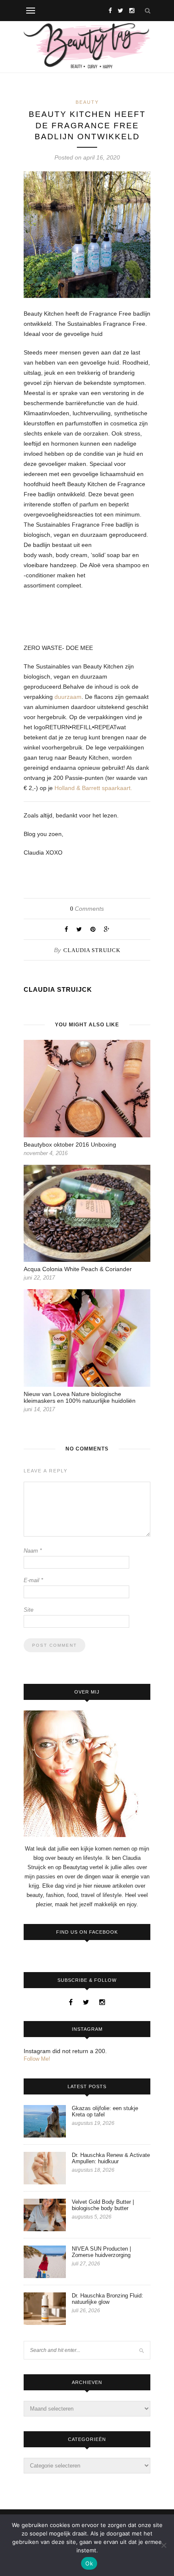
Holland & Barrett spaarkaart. (93, 788)
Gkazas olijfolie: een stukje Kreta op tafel (105, 2111)
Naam (33, 1551)
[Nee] (163, 2545)
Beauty (87, 102)
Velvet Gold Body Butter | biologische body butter (103, 2205)
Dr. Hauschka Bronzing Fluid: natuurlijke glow (107, 2299)
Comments (87, 909)
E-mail (33, 1580)
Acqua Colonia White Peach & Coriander (78, 1269)
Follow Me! (37, 2059)
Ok (89, 2563)
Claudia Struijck (92, 950)
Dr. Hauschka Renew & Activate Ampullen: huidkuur (111, 2158)
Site (29, 1610)
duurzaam (68, 697)
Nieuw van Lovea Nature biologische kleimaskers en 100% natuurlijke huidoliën (80, 1397)
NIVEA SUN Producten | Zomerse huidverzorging (101, 2252)
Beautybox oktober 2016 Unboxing (70, 1145)
